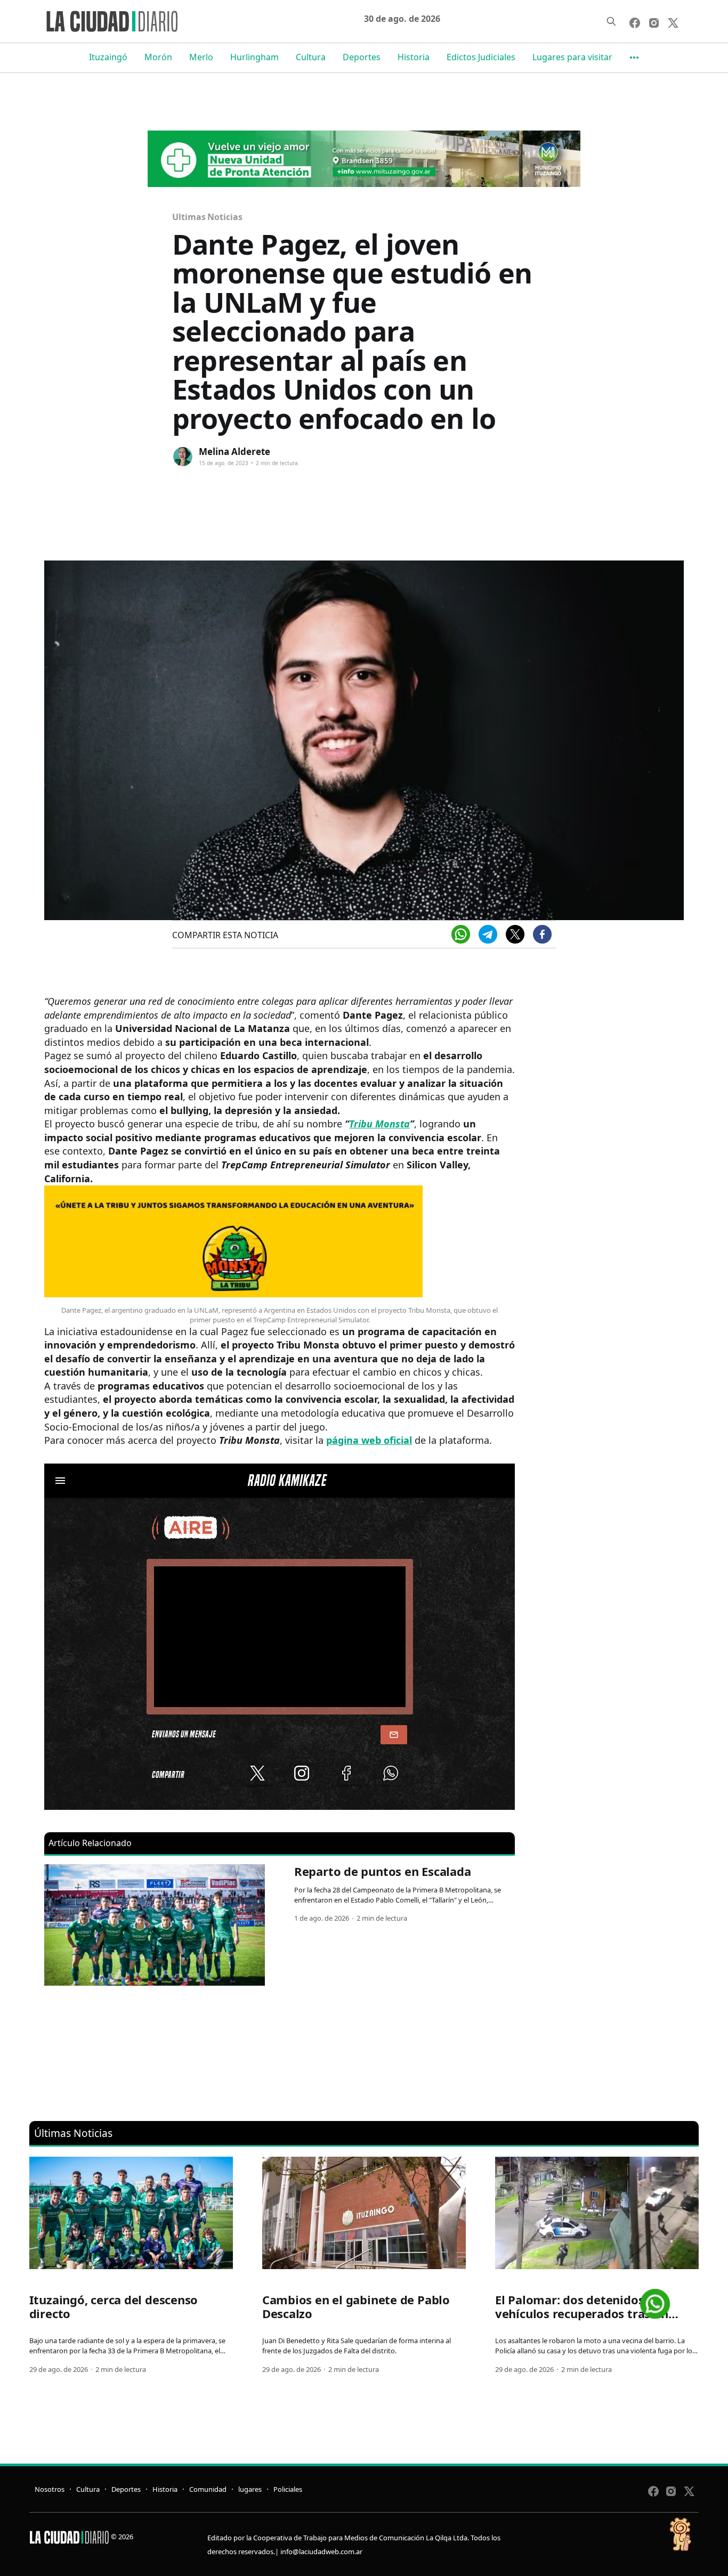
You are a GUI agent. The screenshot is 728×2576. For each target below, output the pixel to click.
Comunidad (208, 2489)
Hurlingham (254, 57)
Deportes (362, 57)
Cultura (311, 57)
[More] (634, 58)
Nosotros (50, 2489)
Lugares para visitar (572, 57)
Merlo (201, 57)
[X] (515, 934)
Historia (414, 57)
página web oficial (369, 1440)
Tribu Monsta (379, 1124)
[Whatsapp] (461, 934)
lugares (250, 2489)
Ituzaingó (108, 57)
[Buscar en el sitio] (611, 21)
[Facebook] (542, 934)
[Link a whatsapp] (655, 2300)
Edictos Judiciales (481, 57)
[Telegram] (488, 934)
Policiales (288, 2489)
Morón (158, 57)
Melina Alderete (234, 452)
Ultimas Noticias (207, 217)
